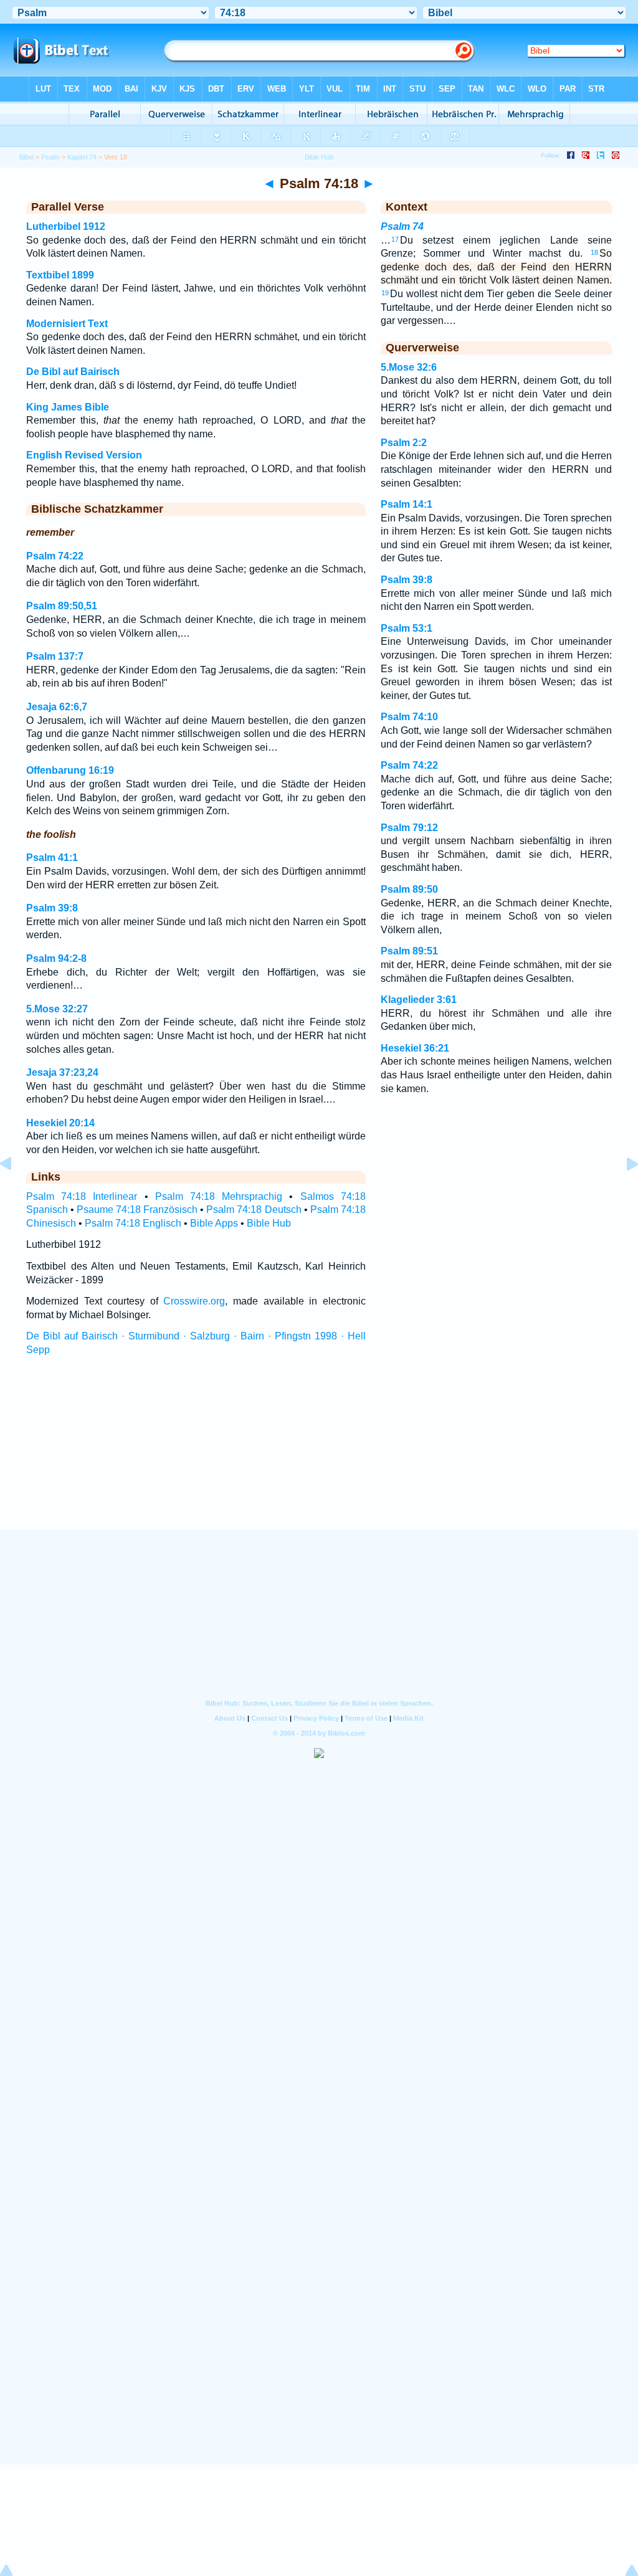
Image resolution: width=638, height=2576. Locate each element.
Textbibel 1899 (60, 275)
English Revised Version (84, 455)
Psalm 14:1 (407, 504)
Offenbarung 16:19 (70, 770)
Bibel (26, 157)
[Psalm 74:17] (16, 1192)
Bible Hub (269, 1223)
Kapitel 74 (82, 157)
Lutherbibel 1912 (66, 226)
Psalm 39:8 (52, 908)
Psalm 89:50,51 (62, 606)
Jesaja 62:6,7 (57, 707)
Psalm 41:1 (52, 858)
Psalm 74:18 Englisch (133, 1223)
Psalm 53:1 (407, 628)
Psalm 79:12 (409, 828)
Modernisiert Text (67, 324)
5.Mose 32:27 (57, 1009)
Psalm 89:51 (409, 951)
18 (594, 252)
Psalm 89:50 (409, 889)
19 (385, 293)
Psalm (50, 157)
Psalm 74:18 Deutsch (254, 1210)
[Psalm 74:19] (622, 1192)
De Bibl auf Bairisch (73, 372)
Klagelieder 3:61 (419, 1000)
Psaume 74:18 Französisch (137, 1210)
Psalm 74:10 (409, 717)
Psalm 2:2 (404, 443)
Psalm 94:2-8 (56, 958)
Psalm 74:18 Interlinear (82, 1196)
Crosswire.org (194, 1301)
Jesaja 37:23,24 (62, 1072)
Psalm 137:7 (55, 656)
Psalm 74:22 (55, 556)
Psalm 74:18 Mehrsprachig (219, 1196)
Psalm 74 (402, 226)
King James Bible (68, 407)
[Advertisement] (319, 1455)
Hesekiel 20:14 (60, 1123)
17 (395, 239)
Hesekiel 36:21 (415, 1048)
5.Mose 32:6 (409, 367)
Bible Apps (214, 1223)
